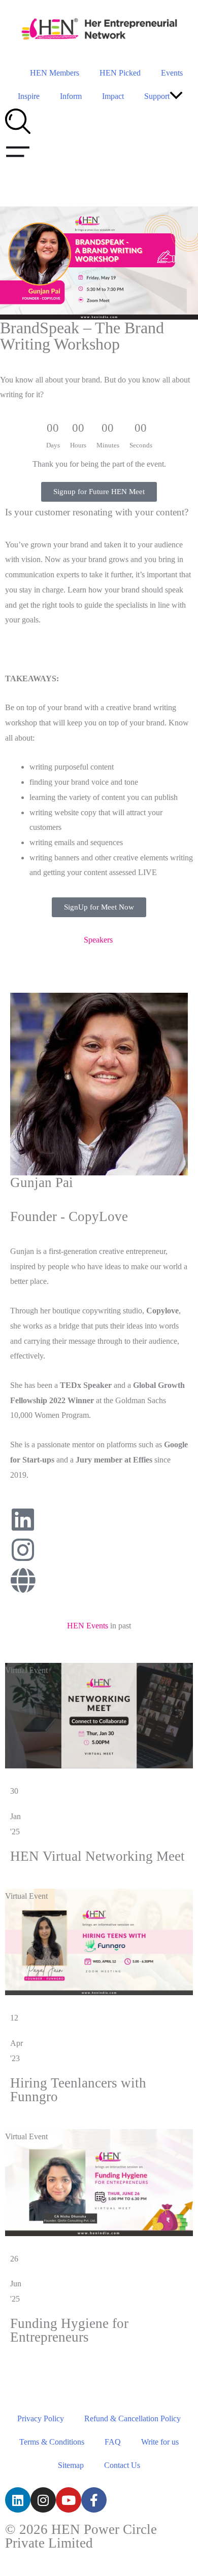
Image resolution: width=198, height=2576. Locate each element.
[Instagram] (43, 2500)
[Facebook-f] (94, 2500)
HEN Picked (120, 73)
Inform (71, 96)
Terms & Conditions (52, 2442)
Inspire (29, 96)
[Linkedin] (18, 2500)
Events (172, 73)
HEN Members (55, 73)
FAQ (113, 2442)
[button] (176, 97)
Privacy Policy (41, 2418)
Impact (113, 96)
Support (157, 96)
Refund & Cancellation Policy (133, 2418)
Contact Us (122, 2465)
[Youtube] (69, 2500)
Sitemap (71, 2465)
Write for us (160, 2442)
